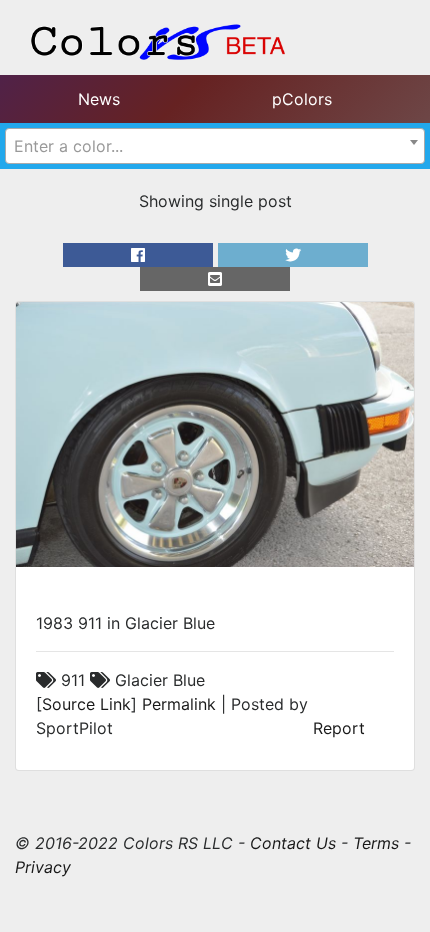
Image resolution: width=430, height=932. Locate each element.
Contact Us (293, 843)
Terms (376, 843)
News (99, 99)
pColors (302, 99)
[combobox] (215, 146)
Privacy (43, 867)
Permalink (179, 704)
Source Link (86, 704)
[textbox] (215, 146)
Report (339, 728)
